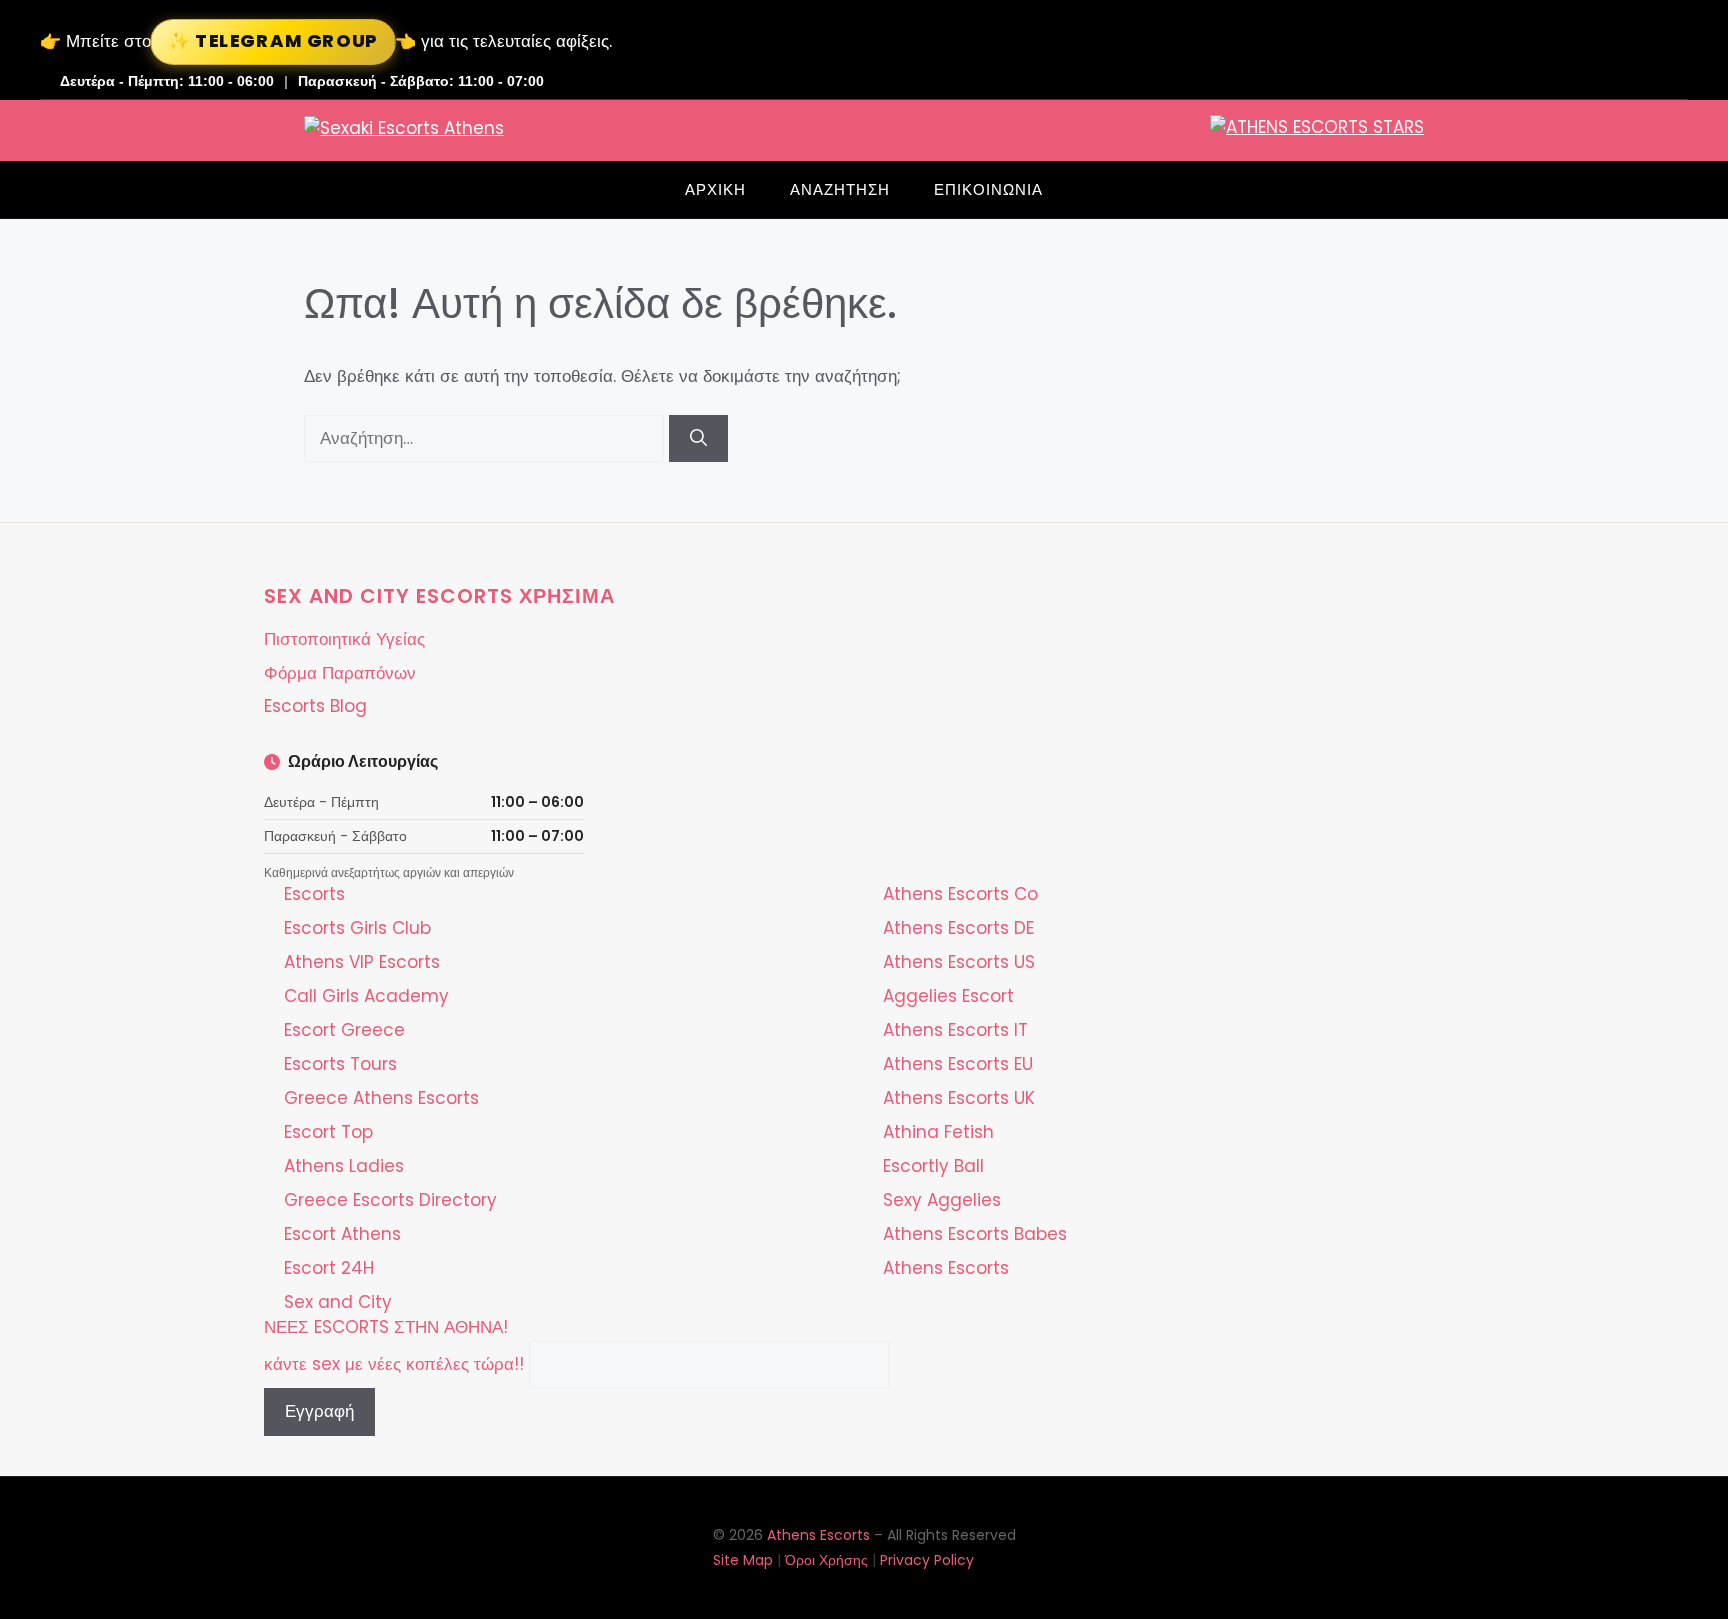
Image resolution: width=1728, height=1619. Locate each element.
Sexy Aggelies (942, 1200)
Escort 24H (329, 1268)
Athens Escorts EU (958, 1064)
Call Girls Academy (366, 996)
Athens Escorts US (959, 962)
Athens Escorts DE (958, 928)
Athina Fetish (938, 1132)
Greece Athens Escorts (381, 1098)
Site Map (743, 1560)
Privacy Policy (927, 1560)
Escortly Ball (933, 1166)
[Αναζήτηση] (698, 439)
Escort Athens (342, 1234)
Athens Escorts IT (955, 1030)
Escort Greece (344, 1030)
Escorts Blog (315, 706)
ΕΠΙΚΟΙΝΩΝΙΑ (988, 189)
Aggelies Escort (948, 996)
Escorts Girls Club (357, 928)
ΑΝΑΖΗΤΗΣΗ (840, 189)
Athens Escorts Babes (975, 1234)
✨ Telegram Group (273, 40)
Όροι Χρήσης (826, 1560)
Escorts (314, 894)
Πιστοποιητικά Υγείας (344, 639)
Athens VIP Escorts (362, 962)
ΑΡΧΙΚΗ (715, 189)
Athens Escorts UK (959, 1098)
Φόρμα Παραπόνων (340, 673)
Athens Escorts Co (960, 894)
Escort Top (328, 1132)
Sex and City (338, 1302)
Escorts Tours (340, 1064)
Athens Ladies (344, 1166)
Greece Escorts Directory (390, 1200)
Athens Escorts (946, 1268)
